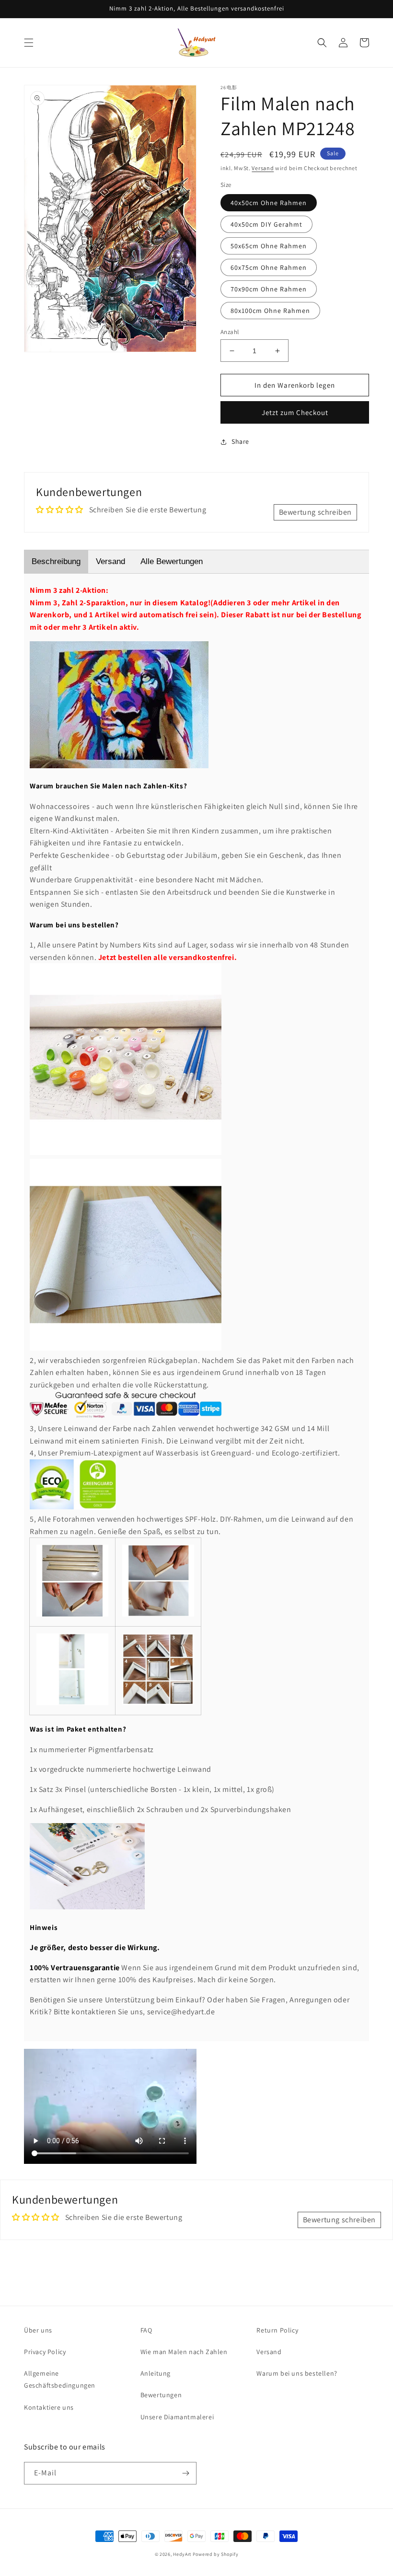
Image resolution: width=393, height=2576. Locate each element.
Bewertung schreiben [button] (315, 512)
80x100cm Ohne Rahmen (270, 311)
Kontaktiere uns (49, 2407)
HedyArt (182, 2554)
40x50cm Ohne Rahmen (269, 203)
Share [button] (240, 441)
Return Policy (277, 2330)
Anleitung (156, 2373)
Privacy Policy (45, 2352)
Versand (263, 168)
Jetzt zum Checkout (295, 412)
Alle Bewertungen (172, 561)
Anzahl (230, 332)
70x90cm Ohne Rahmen (269, 289)
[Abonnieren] (185, 2473)
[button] (29, 43)
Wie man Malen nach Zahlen (184, 2352)
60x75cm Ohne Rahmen (269, 267)
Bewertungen (161, 2395)
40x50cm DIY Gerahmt (266, 224)
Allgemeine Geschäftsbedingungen (60, 2379)
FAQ (146, 2330)
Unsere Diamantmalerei (177, 2417)
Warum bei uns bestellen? (297, 2373)
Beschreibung (56, 561)
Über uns (38, 2330)
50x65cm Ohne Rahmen (269, 246)
